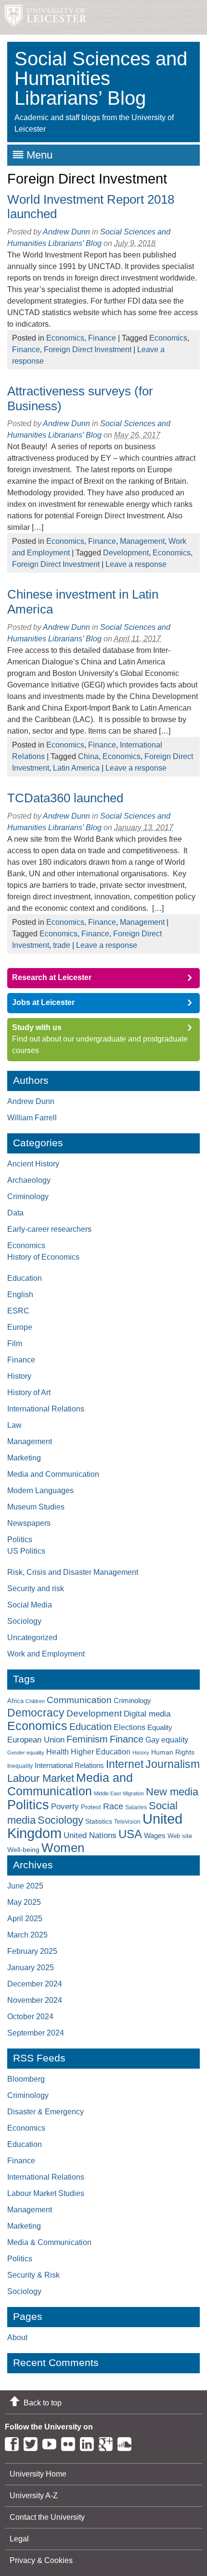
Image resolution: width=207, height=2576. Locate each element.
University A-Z (34, 2496)
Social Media (30, 1605)
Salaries (136, 1807)
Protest (91, 1807)
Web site (180, 1836)
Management (142, 541)
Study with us (37, 1027)
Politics (20, 1539)
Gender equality (26, 1753)
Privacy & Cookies (41, 2560)
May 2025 (24, 1902)
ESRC (18, 1311)
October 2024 (30, 2017)
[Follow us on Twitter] (33, 2442)
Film (15, 1343)
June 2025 (25, 1886)
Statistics (99, 1821)
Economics (65, 338)
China (88, 756)
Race (113, 1806)
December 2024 (35, 1984)
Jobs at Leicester (43, 1002)
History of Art (29, 1392)
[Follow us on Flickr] (71, 2442)
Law (14, 1425)
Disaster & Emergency (45, 2112)
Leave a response (136, 564)
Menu (39, 155)
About (17, 2337)
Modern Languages (40, 1490)
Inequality (20, 1766)
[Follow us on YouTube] (52, 2442)
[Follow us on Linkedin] (89, 2442)
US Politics (26, 1551)
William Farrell (32, 1118)
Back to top (43, 2403)
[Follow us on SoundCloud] (127, 2442)
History (19, 1376)
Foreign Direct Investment (88, 350)
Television (127, 1822)
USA (130, 1834)
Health (58, 1752)
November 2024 (35, 2000)
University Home (38, 2474)
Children (35, 1701)
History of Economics (43, 1257)
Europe (20, 1327)
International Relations (46, 1409)
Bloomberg (26, 2079)
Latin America (76, 768)
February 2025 (32, 1951)
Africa (15, 1701)
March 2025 (27, 1935)
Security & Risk (33, 2275)
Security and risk (36, 1589)
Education (25, 1278)
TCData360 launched (65, 798)
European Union (36, 1740)
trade (62, 945)
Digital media (147, 1714)
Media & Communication (49, 2242)
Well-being (23, 1850)
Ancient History (33, 1164)
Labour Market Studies (46, 2193)
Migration (133, 1793)
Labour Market (41, 1779)
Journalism (173, 1764)
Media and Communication (53, 1474)
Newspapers (29, 1523)
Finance (102, 338)
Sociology (24, 1621)
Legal (19, 2539)
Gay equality (167, 1740)
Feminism (87, 1739)
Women (63, 1848)
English (20, 1294)
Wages (155, 1836)
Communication (79, 1700)
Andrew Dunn (66, 232)
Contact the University (47, 2517)
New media (172, 1792)
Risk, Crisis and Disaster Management (73, 1572)
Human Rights (173, 1752)
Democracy (36, 1713)
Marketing (24, 1458)
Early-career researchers (49, 1229)
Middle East (107, 1793)
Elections (129, 1727)
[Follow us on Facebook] (14, 2442)
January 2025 (31, 1968)
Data (15, 1213)
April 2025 (25, 1919)
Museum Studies (36, 1507)
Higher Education (101, 1752)
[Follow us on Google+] (108, 2442)
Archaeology (29, 1180)
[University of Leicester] (43, 17)
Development (126, 553)
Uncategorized (32, 1638)
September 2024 (36, 2033)
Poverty (65, 1806)
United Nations (90, 1835)
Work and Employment (46, 1654)
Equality (160, 1728)
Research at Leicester (52, 977)
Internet (125, 1764)
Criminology (28, 1196)
